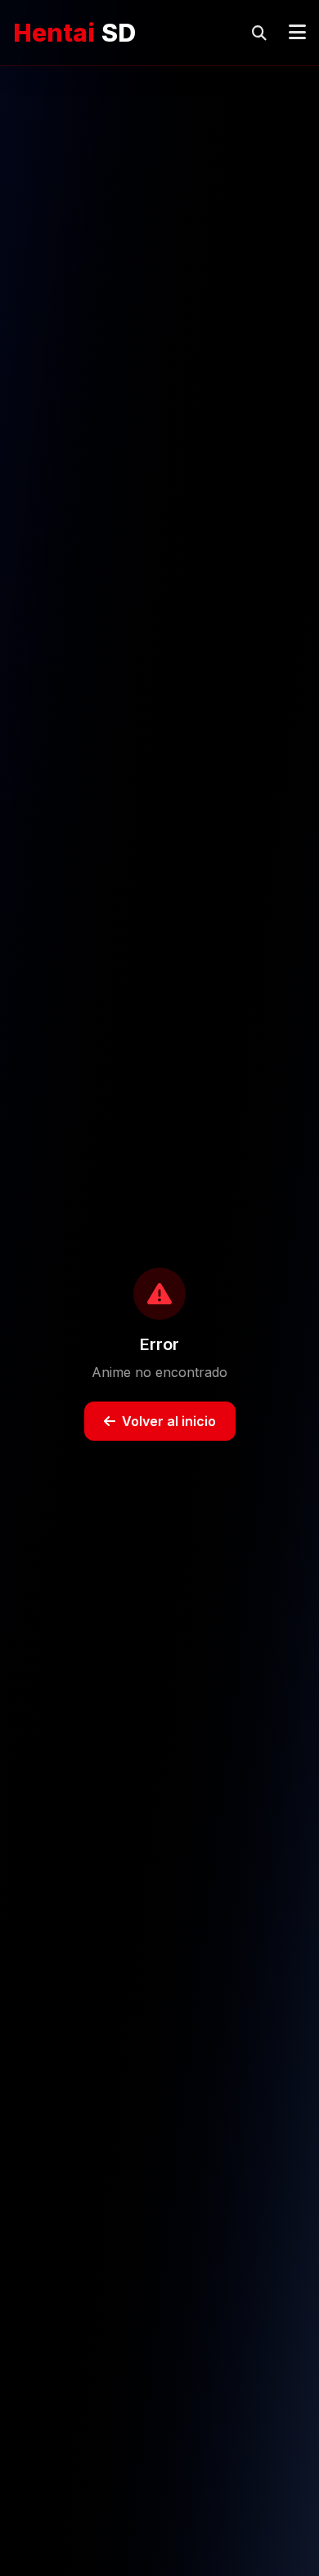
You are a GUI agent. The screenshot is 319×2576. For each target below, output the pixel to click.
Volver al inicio (169, 1421)
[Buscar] (259, 33)
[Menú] (297, 33)
